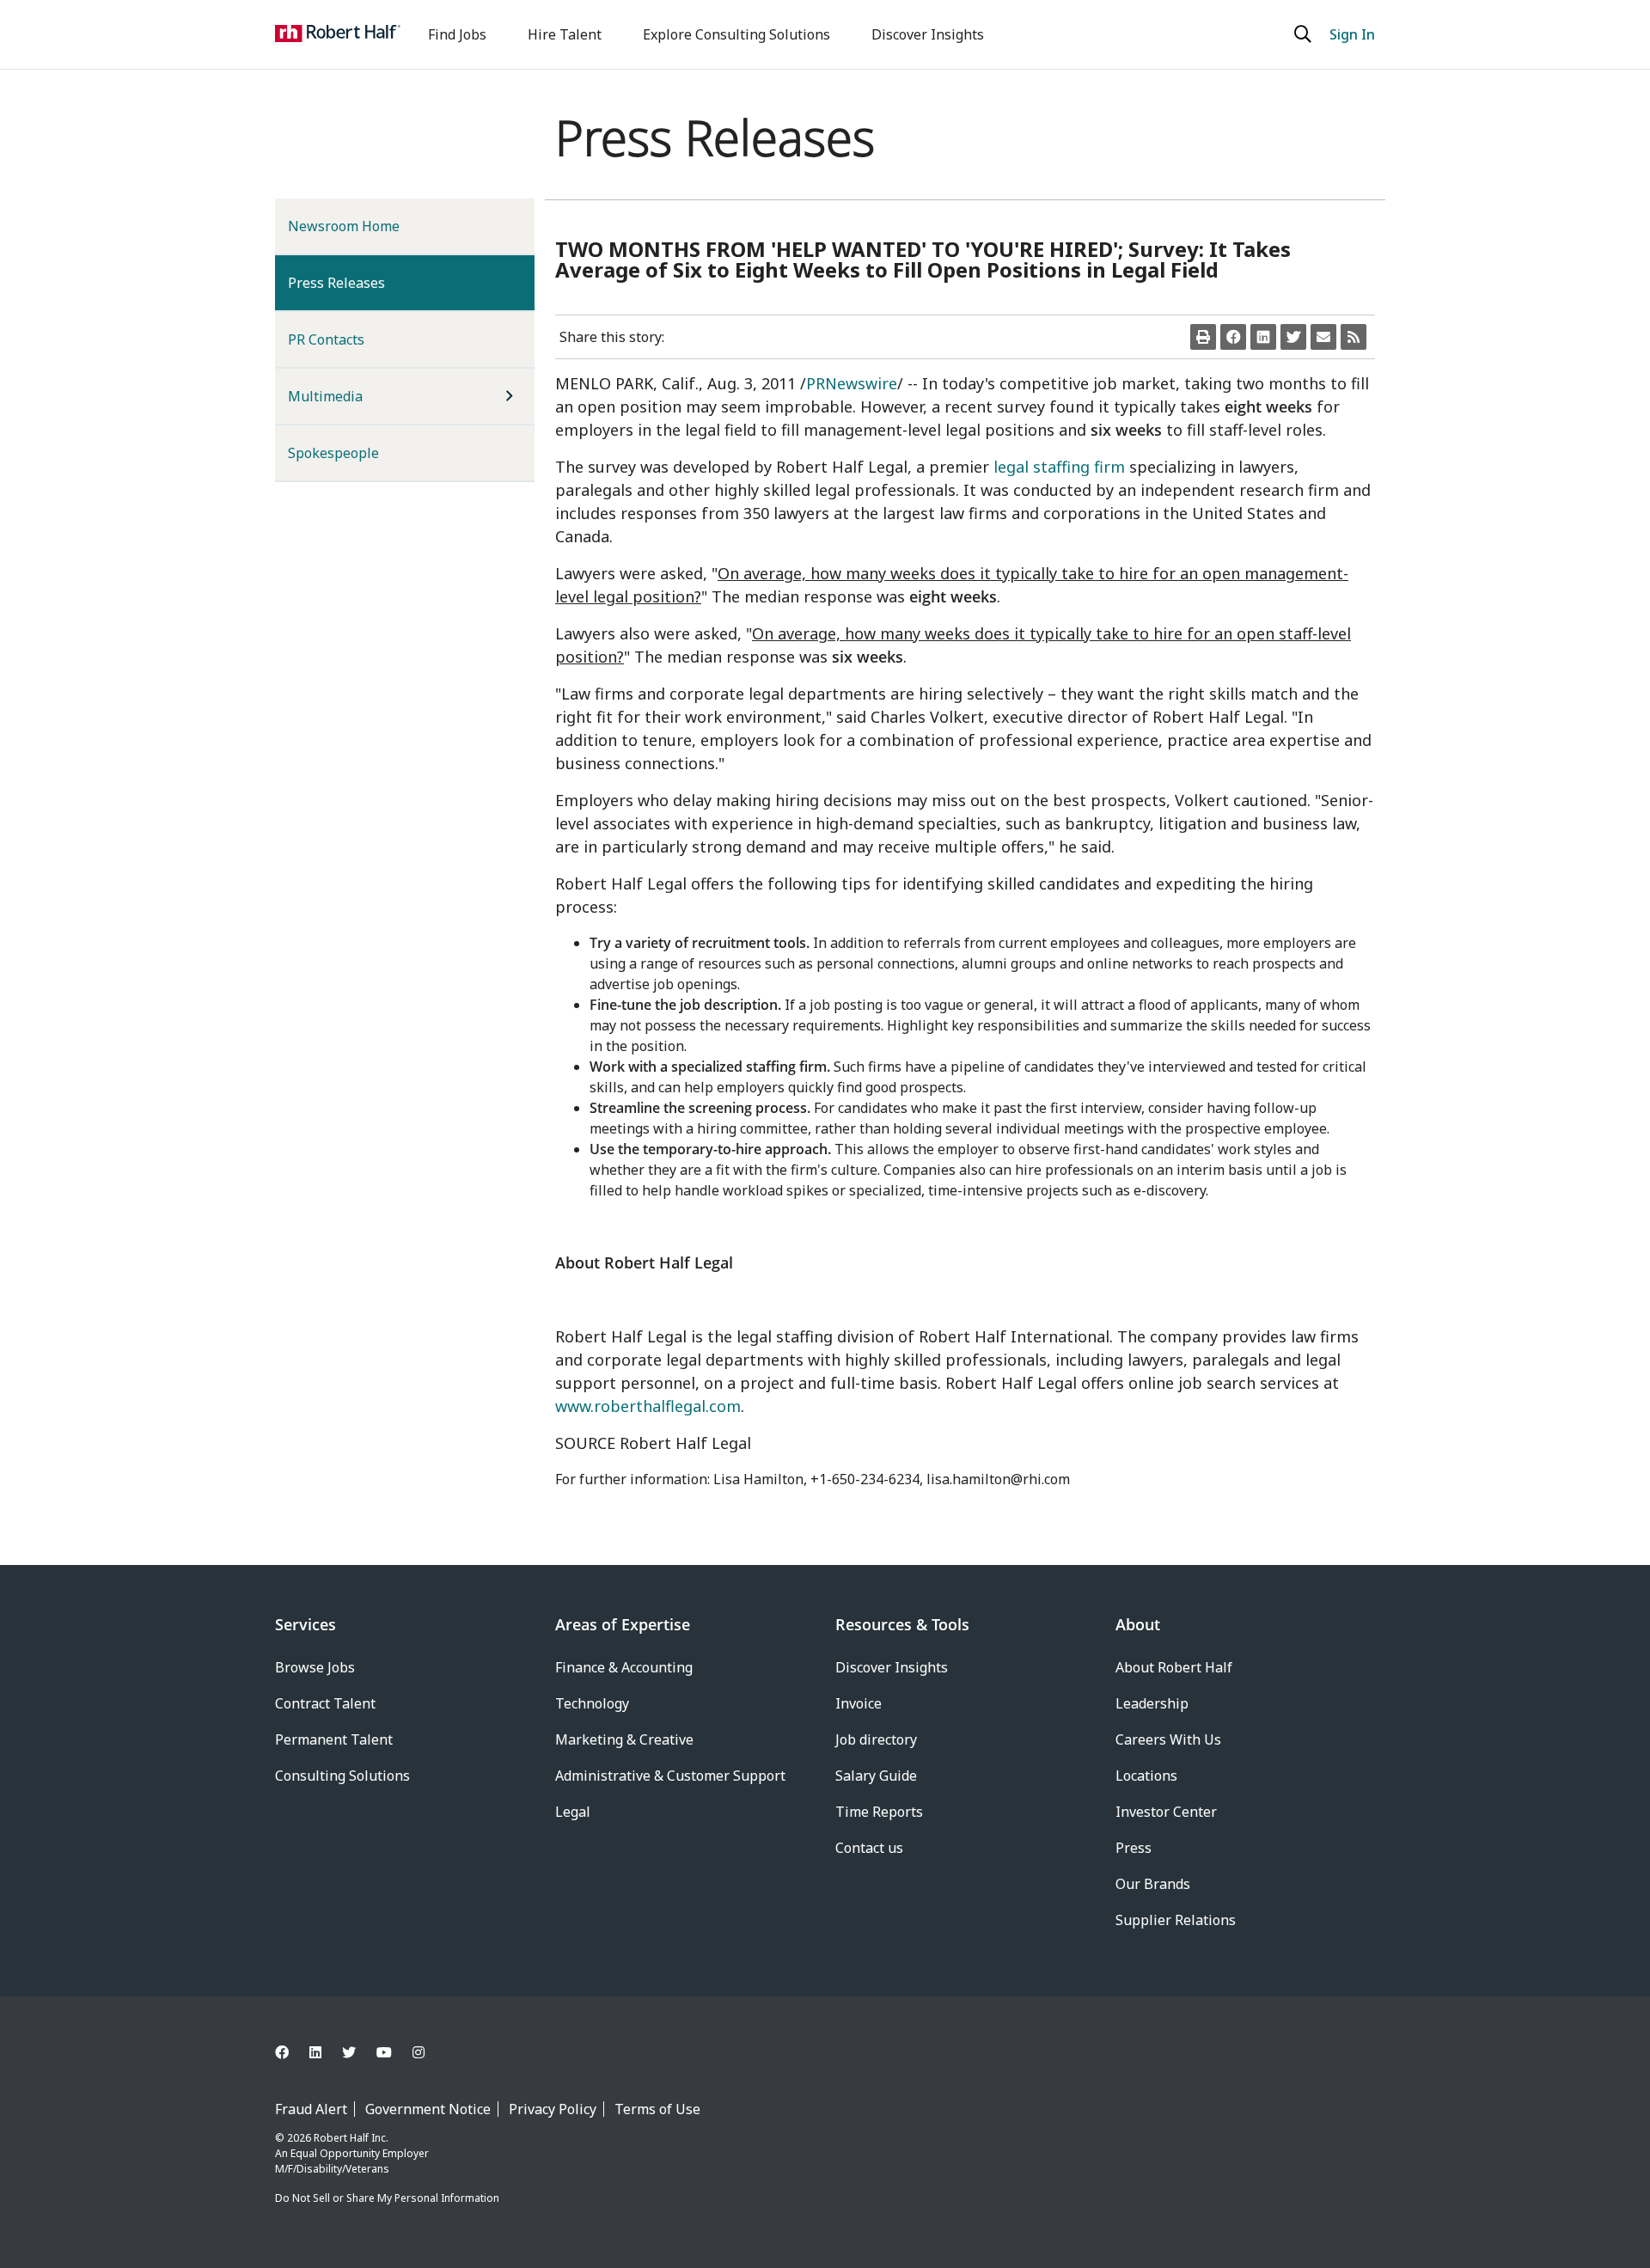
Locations (1146, 1776)
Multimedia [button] (325, 396)
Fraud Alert (311, 2109)
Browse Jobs (315, 1667)
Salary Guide (876, 1776)
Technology (592, 1703)
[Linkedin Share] (1263, 337)
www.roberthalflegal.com (648, 1406)
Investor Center (1166, 1812)
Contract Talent (325, 1703)
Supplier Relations (1176, 1920)
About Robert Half (1174, 1667)
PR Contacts (326, 339)
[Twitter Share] (1293, 337)
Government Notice (428, 2109)
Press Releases (364, 282)
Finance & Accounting (624, 1667)
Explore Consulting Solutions (736, 34)
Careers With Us (1168, 1739)
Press (1134, 1848)
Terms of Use (657, 2109)
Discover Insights (928, 34)
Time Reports (879, 1812)
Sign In (1352, 34)
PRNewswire (852, 383)
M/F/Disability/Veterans (332, 2169)
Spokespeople (333, 453)
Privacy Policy (553, 2109)
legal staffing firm (1059, 467)
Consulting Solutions (342, 1776)
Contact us (869, 1848)
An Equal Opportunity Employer (352, 2153)
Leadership (1152, 1703)
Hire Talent (565, 34)
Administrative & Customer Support (670, 1776)
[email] (1323, 337)
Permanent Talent (334, 1739)
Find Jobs (457, 34)
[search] (1305, 34)
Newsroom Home (344, 226)
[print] (1203, 337)
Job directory (876, 1739)
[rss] (1354, 337)
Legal (573, 1812)
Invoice (859, 1703)
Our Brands (1153, 1884)
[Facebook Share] (1233, 337)
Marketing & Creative (624, 1739)
